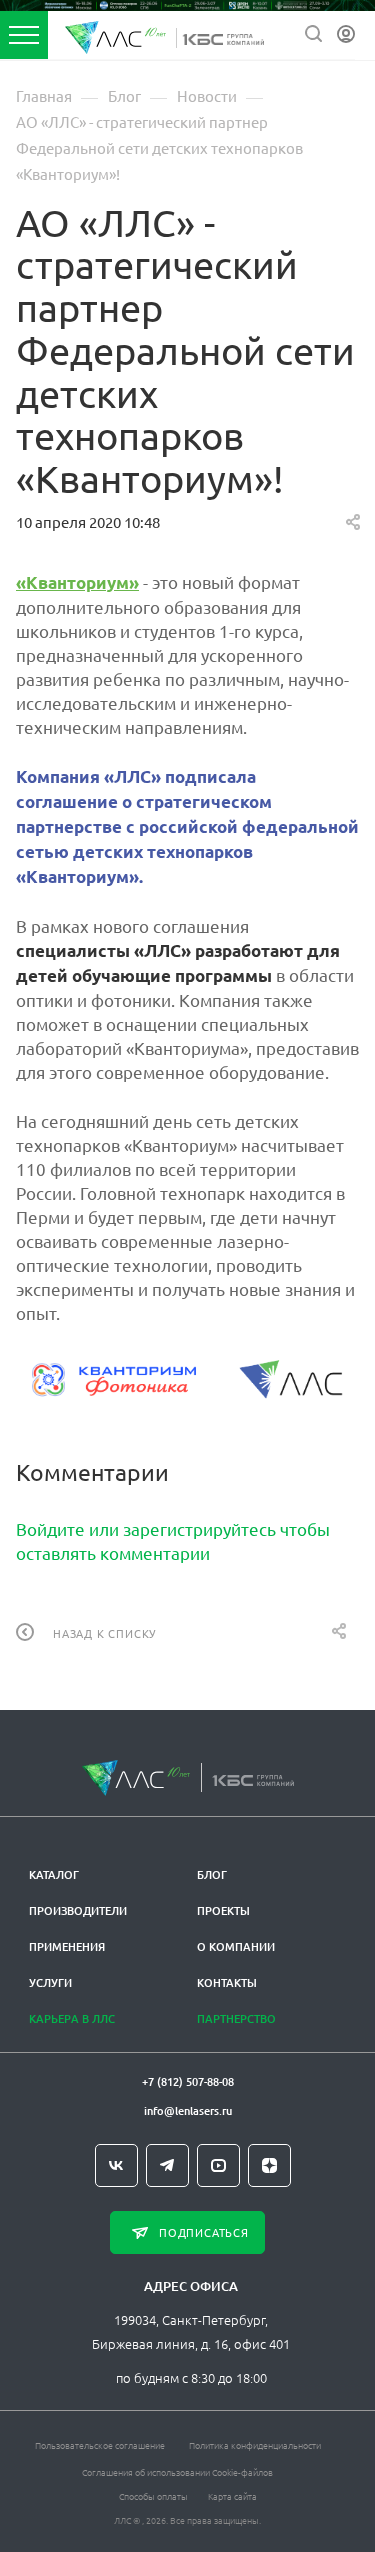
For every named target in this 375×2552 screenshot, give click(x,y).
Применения (67, 1946)
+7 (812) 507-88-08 (188, 2081)
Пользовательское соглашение (100, 2444)
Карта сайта (232, 2495)
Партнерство (236, 2018)
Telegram (167, 2165)
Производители (78, 1910)
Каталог (54, 1874)
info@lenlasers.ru (188, 2110)
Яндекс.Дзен (269, 2165)
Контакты (227, 1982)
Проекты (223, 1910)
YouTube (218, 2165)
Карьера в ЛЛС (72, 2018)
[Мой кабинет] (346, 34)
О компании (236, 1946)
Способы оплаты (153, 2495)
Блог (212, 1874)
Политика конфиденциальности (255, 2444)
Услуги (50, 1982)
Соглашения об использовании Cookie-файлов (177, 2471)
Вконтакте (116, 2165)
